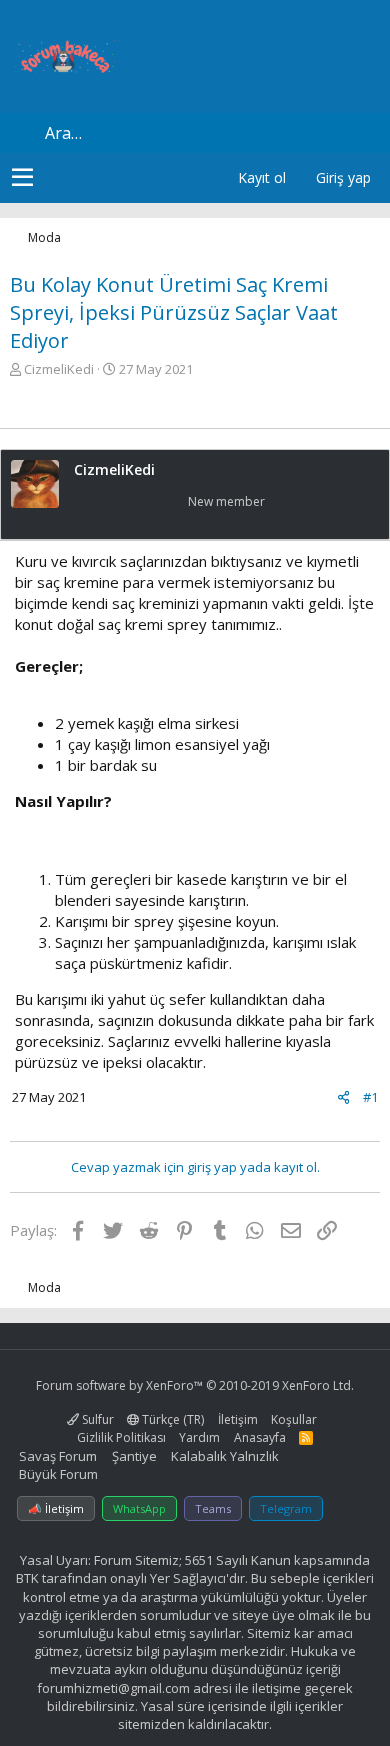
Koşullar (294, 1419)
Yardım (199, 1437)
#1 (370, 1097)
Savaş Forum (58, 1456)
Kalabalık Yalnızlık (225, 1456)
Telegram (286, 1508)
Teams (213, 1508)
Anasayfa (260, 1437)
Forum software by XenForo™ (195, 1385)
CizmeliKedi (59, 369)
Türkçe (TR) (171, 1419)
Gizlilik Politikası (121, 1437)
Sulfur (96, 1419)
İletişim (238, 1419)
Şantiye (134, 1456)
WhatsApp (139, 1508)
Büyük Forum (58, 1474)
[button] (22, 178)
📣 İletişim (56, 1508)
